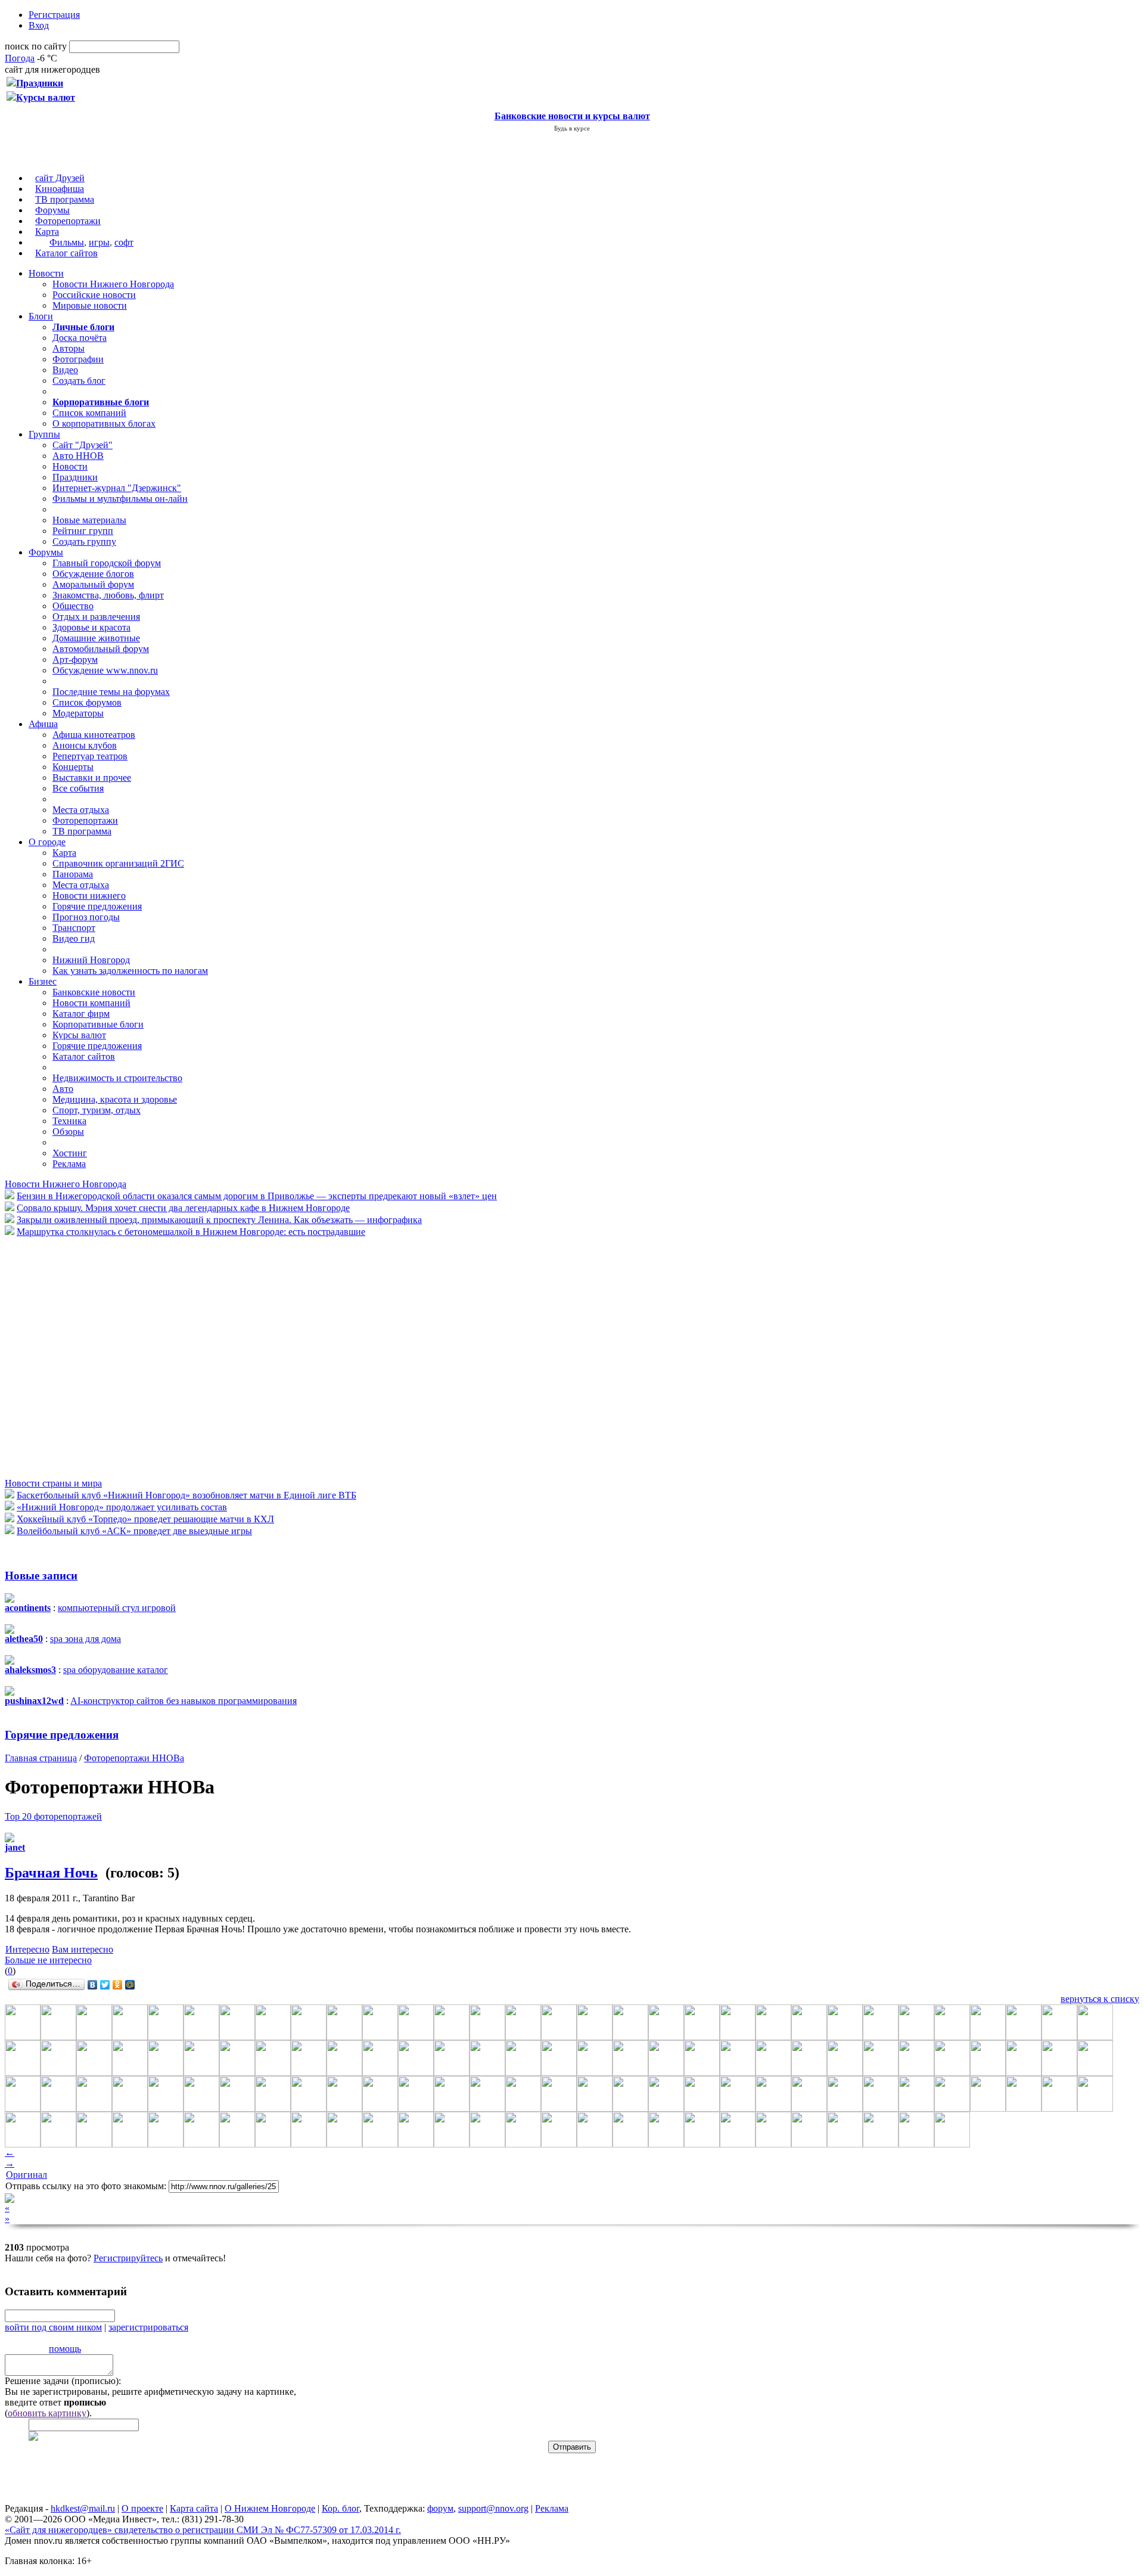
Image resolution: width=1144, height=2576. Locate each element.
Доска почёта (80, 338)
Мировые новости (90, 305)
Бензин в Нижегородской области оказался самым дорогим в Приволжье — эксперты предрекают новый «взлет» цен (257, 1196)
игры (99, 242)
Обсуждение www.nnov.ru (105, 670)
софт (124, 242)
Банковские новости (94, 992)
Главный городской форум (107, 563)
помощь (65, 2349)
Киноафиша (60, 189)
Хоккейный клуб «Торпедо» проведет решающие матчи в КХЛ (145, 1519)
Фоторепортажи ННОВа (134, 1758)
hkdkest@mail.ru (83, 2508)
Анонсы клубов (85, 745)
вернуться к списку (1100, 1999)
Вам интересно (83, 1949)
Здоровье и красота (91, 627)
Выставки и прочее (92, 778)
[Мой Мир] (130, 1985)
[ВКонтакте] (93, 1985)
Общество (73, 606)
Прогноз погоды (86, 917)
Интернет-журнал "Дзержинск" (117, 488)
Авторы (69, 348)
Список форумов (87, 702)
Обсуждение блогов (93, 574)
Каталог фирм (81, 1014)
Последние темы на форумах (111, 692)
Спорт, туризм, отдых (97, 1110)
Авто (63, 1089)
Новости (46, 273)
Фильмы (67, 242)
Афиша (43, 724)
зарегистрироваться (148, 2327)
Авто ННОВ (78, 456)
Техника (69, 1121)
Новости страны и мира (53, 1483)
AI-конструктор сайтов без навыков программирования (184, 1701)
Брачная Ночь (51, 1873)
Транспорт (74, 928)
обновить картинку (47, 2413)
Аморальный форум (93, 584)
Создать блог (79, 381)
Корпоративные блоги (98, 1024)
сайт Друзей (60, 178)
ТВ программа (65, 199)
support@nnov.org (493, 2508)
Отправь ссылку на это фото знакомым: (86, 2186)
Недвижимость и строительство (117, 1078)
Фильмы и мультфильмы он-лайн (120, 499)
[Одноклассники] (118, 1985)
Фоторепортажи (68, 221)
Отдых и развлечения (96, 617)
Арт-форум (75, 659)
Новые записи (41, 1576)
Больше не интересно (48, 1960)
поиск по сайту (36, 46)
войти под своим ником (53, 2327)
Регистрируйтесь (128, 2258)
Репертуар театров (90, 756)
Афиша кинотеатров (94, 735)
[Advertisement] (76, 1357)
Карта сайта (194, 2508)
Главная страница (41, 1758)
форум (440, 2508)
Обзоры (68, 1132)
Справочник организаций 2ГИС (118, 863)
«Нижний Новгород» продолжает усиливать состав (122, 1507)
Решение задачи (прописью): (63, 2381)
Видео (65, 370)
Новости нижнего (89, 896)
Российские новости (94, 295)
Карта (47, 232)
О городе (47, 842)
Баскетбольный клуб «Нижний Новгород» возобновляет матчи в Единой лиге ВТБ (186, 1495)
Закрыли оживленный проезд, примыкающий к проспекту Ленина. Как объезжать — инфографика (219, 1220)
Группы (44, 434)
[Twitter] (105, 1985)
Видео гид (74, 938)
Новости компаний (91, 1003)
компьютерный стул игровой (117, 1608)
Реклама (69, 1164)
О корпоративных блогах (104, 423)
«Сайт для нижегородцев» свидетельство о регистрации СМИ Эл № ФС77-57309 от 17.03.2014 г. (203, 2530)
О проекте (142, 2508)
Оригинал (27, 2175)
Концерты (73, 767)
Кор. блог (341, 2508)
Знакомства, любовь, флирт (108, 595)
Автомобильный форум (101, 649)
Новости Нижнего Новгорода (113, 284)
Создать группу (84, 541)
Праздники (75, 477)
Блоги (41, 316)
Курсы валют (79, 1035)
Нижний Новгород (91, 960)
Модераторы (78, 713)
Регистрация (54, 15)
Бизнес (43, 981)
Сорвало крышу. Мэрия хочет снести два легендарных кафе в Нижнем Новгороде (183, 1208)
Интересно (27, 1949)
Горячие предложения (97, 906)
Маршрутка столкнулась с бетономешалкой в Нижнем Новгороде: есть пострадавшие (191, 1232)
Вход (39, 25)
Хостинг (70, 1153)
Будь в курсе (572, 128)
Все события (78, 788)
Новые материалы (89, 520)
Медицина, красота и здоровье (115, 1099)
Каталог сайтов (66, 253)
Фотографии (78, 359)
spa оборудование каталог (116, 1670)
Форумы (52, 210)
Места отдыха (81, 810)
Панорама (73, 874)
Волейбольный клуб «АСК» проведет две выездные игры (134, 1531)
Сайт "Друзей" (83, 445)
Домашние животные (96, 638)
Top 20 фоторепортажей (53, 1816)
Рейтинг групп (83, 531)
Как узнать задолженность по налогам (130, 971)
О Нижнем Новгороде (270, 2508)
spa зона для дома (86, 1639)
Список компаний (89, 413)
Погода (20, 58)
